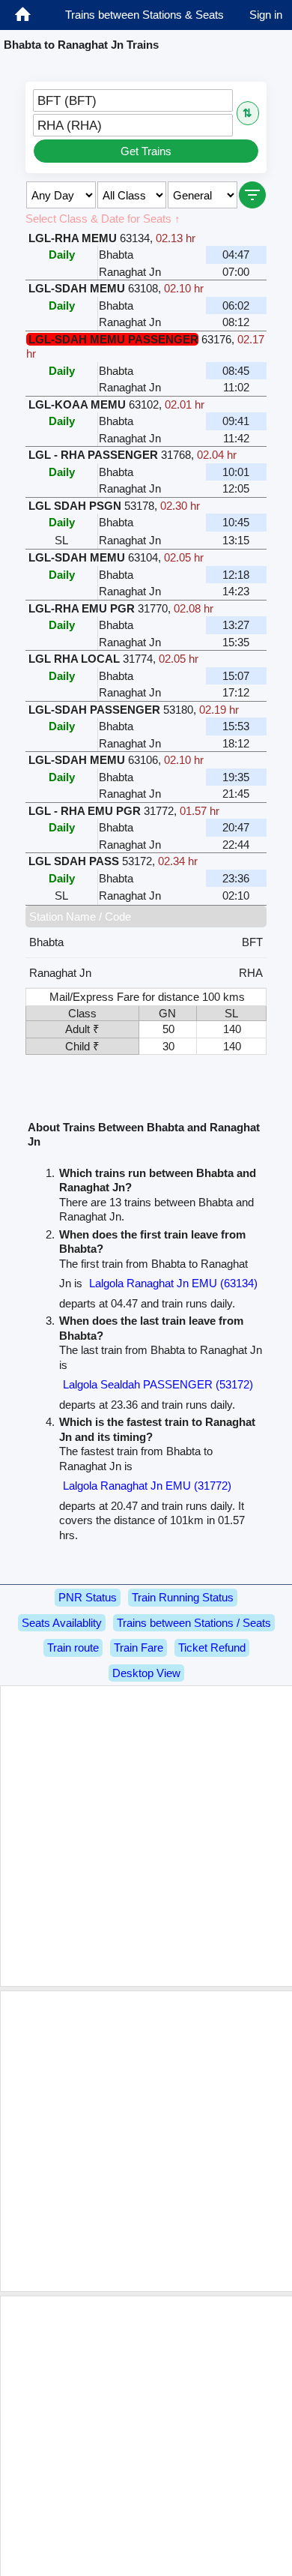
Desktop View (146, 1673)
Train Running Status (183, 1597)
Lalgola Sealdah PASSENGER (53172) (158, 1384)
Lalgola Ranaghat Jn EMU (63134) (173, 1283)
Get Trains (146, 151)
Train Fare (139, 1647)
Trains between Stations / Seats (194, 1623)
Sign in (266, 15)
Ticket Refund (212, 1647)
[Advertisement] (146, 1836)
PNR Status (88, 1597)
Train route (73, 1647)
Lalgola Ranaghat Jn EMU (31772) (147, 1486)
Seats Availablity (62, 1623)
